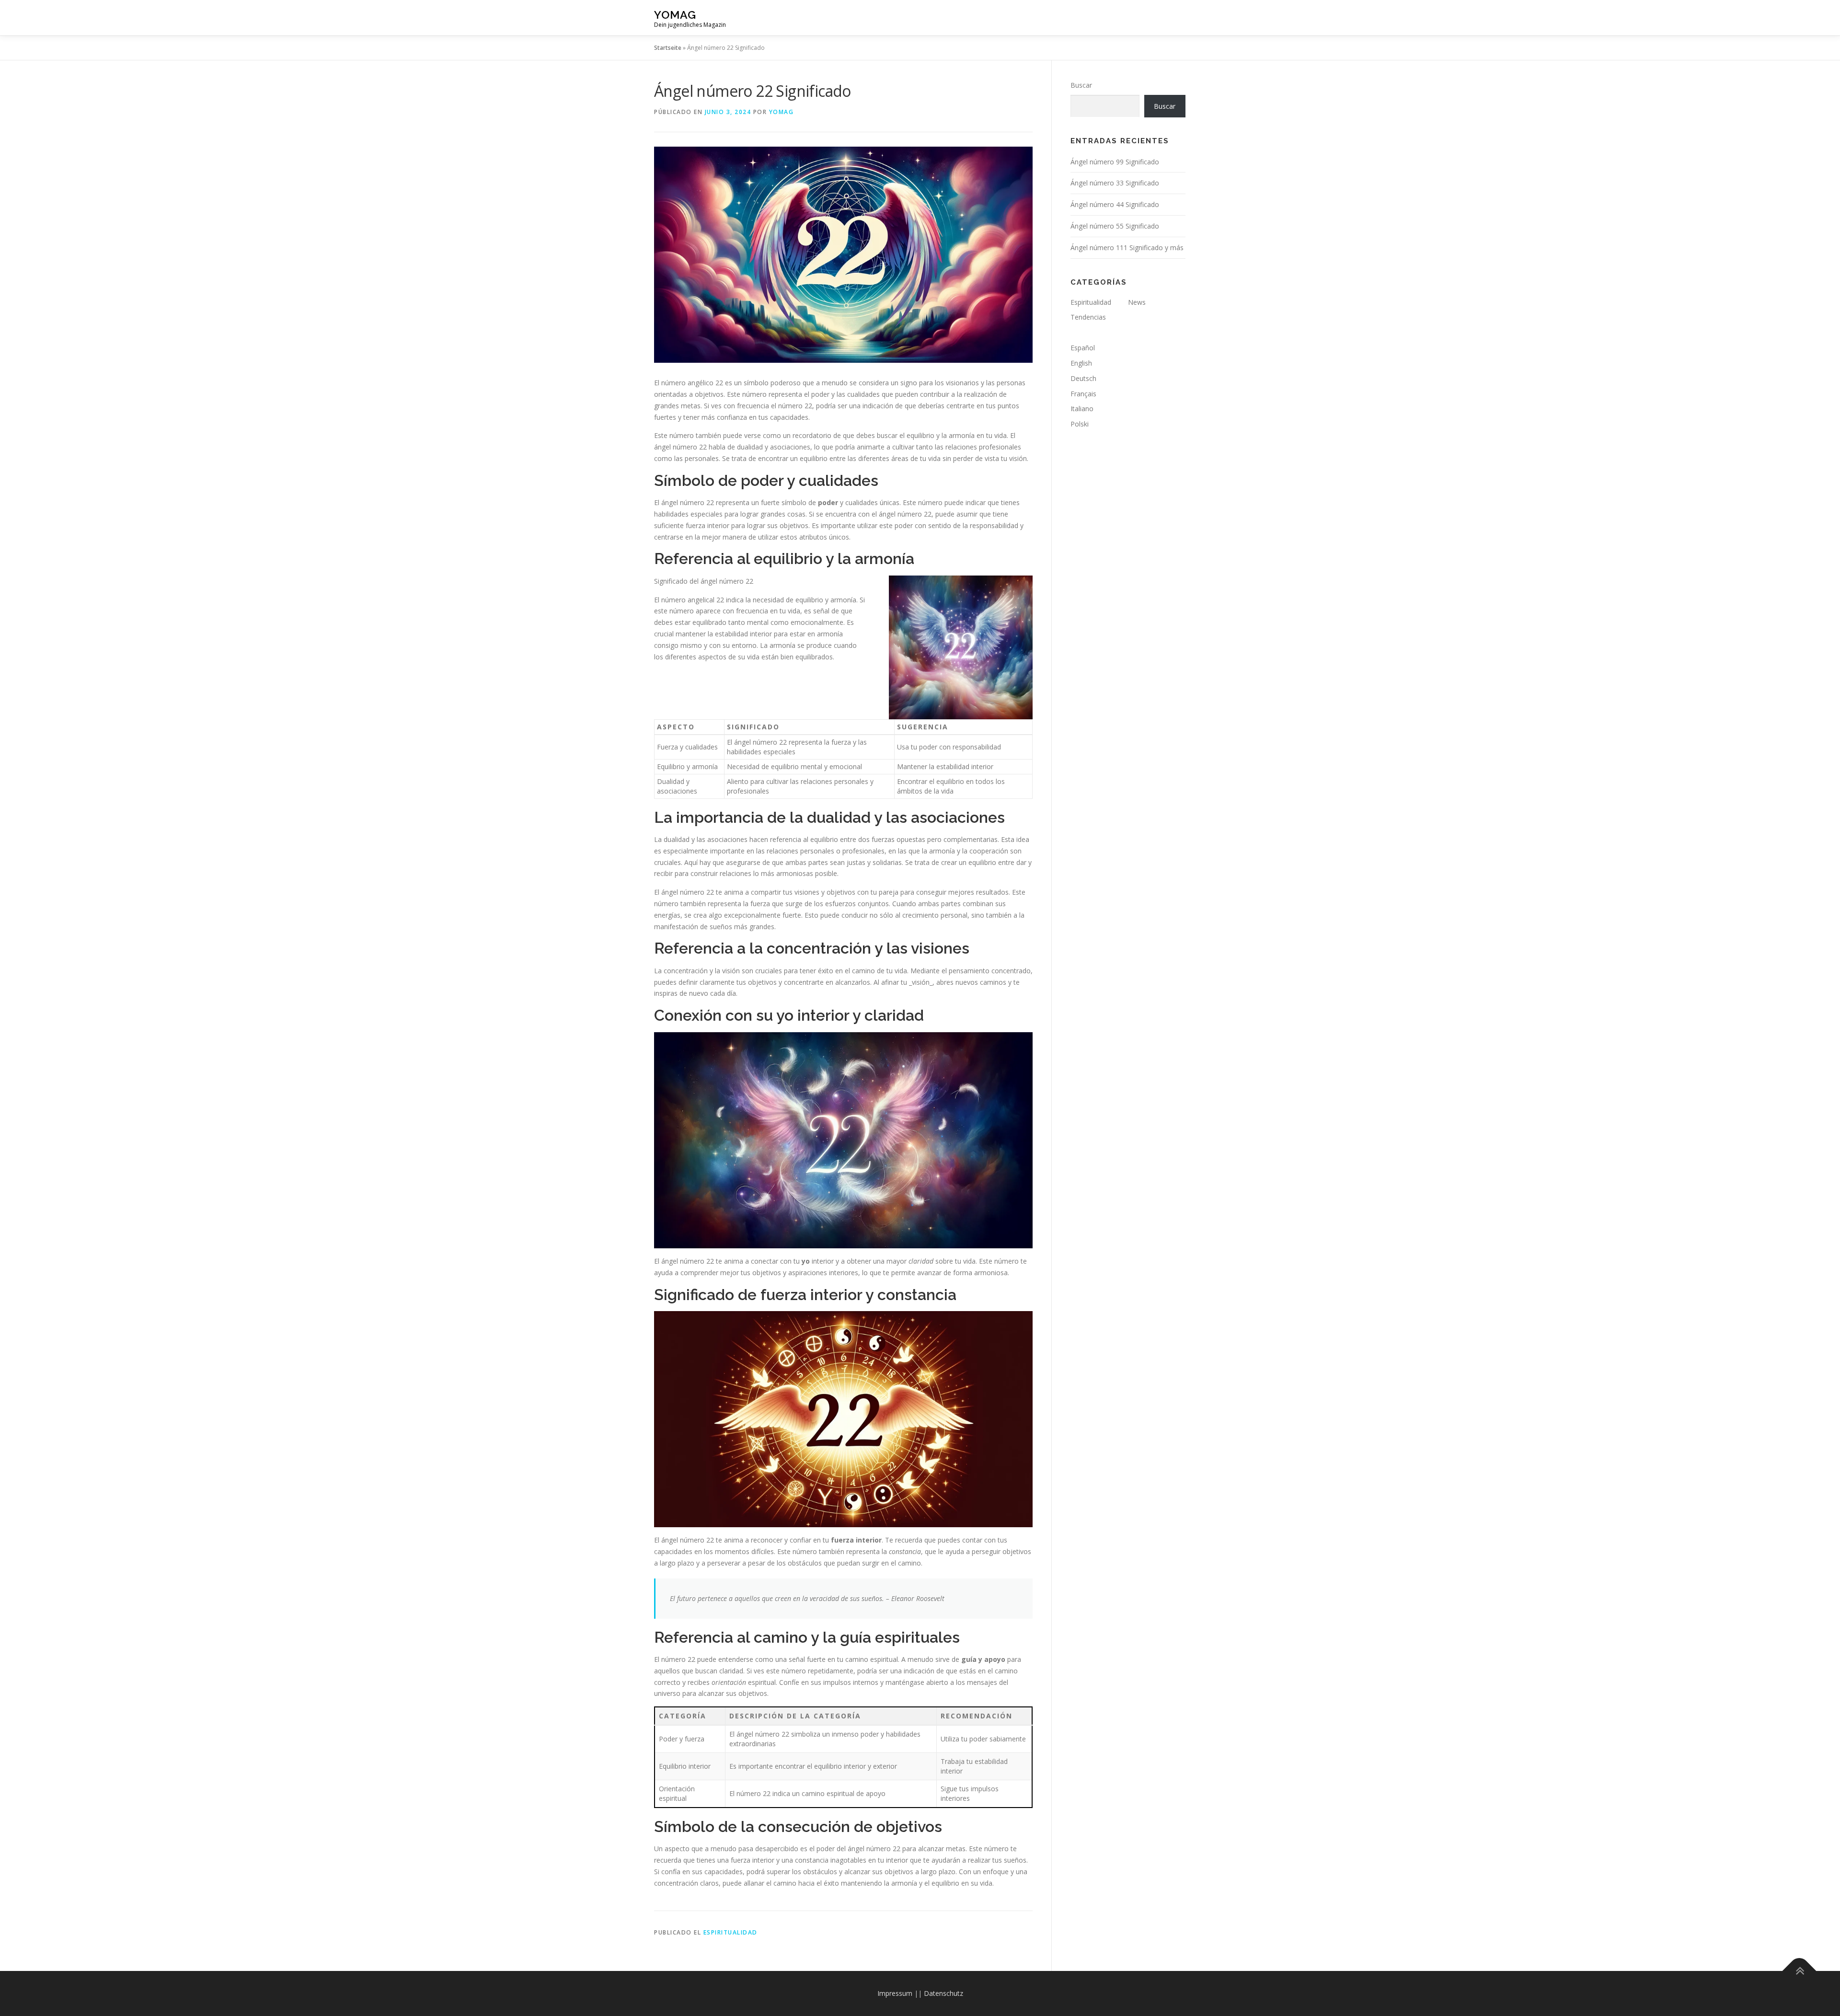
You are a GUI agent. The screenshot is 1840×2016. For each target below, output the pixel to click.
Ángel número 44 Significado (1115, 204)
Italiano (1082, 409)
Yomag (782, 112)
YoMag (675, 15)
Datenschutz (943, 1993)
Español (1083, 348)
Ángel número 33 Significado (1115, 183)
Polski (1080, 424)
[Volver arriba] (1800, 1971)
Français (1083, 394)
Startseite (668, 48)
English (1081, 363)
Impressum (895, 1993)
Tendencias (1088, 317)
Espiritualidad (730, 1932)
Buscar (1081, 85)
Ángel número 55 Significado (1115, 226)
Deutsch (1083, 378)
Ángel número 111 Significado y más (1127, 248)
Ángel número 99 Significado (1115, 162)
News (1137, 302)
